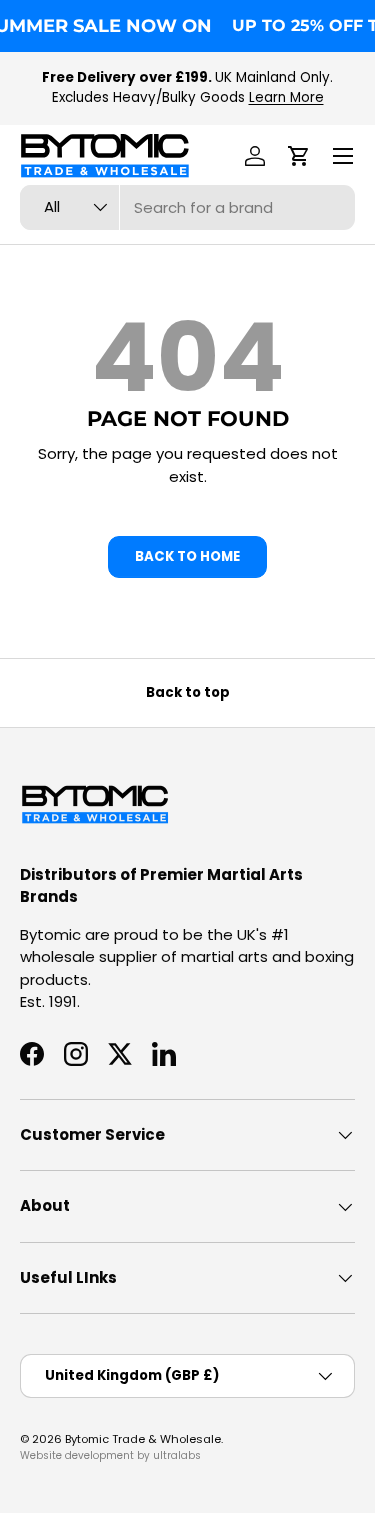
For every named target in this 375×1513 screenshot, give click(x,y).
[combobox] (187, 207)
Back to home (187, 556)
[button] (299, 156)
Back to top (188, 692)
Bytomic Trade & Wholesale (143, 1439)
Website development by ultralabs (110, 1455)
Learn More (286, 97)
